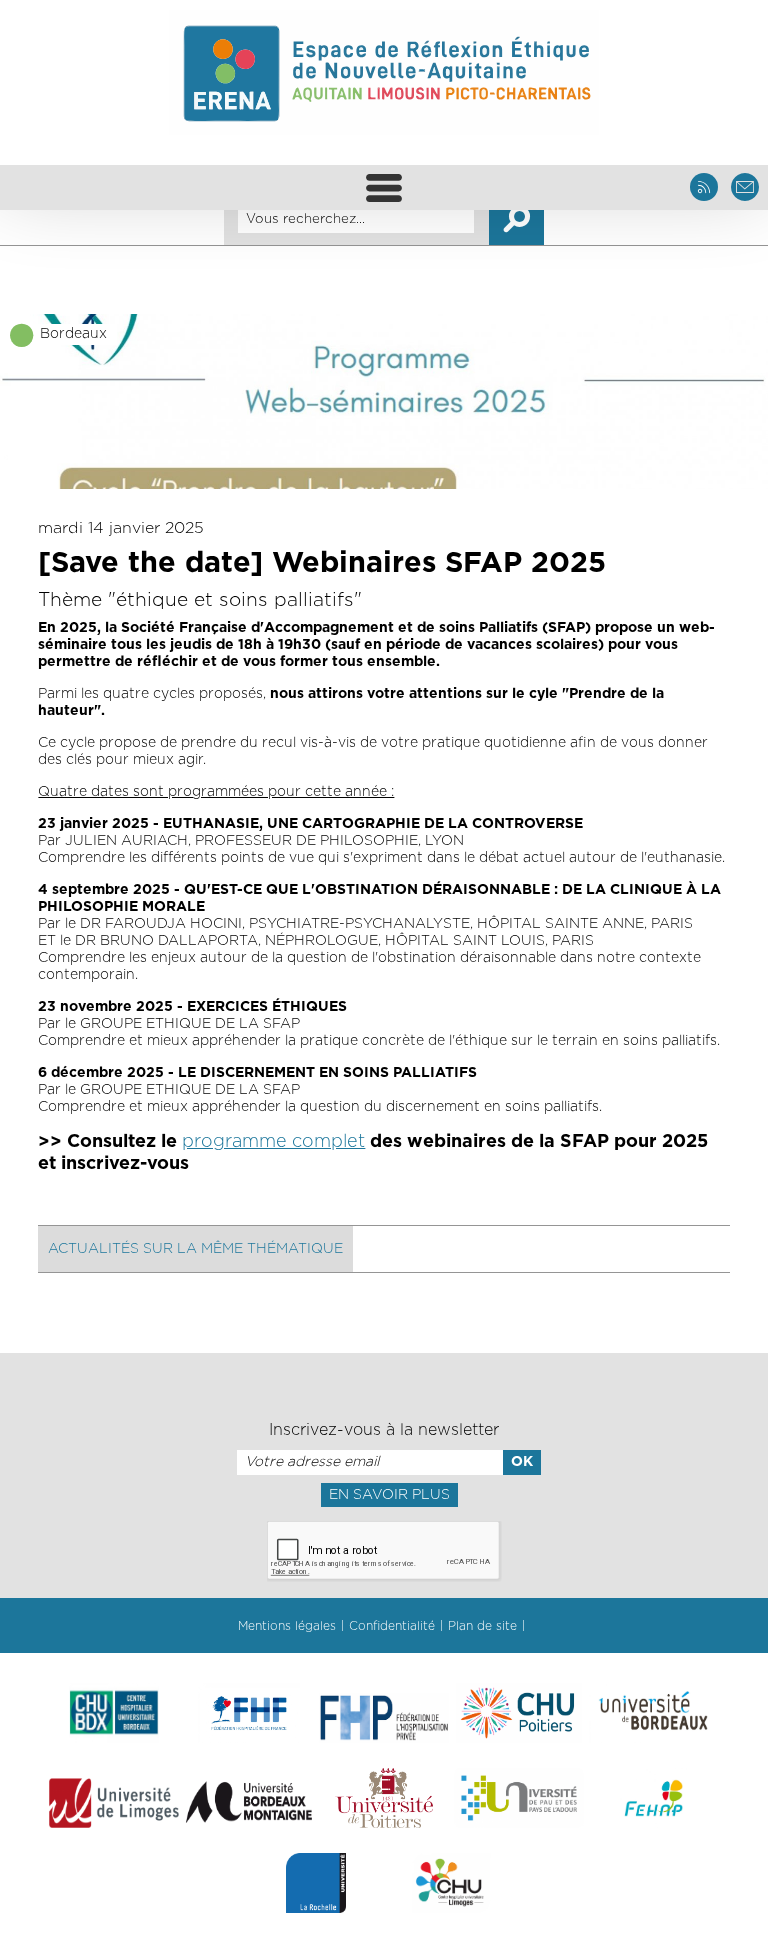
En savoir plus (389, 1495)
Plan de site (482, 1626)
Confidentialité (392, 1626)
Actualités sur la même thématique (195, 1249)
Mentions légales (287, 1626)
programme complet (273, 1142)
